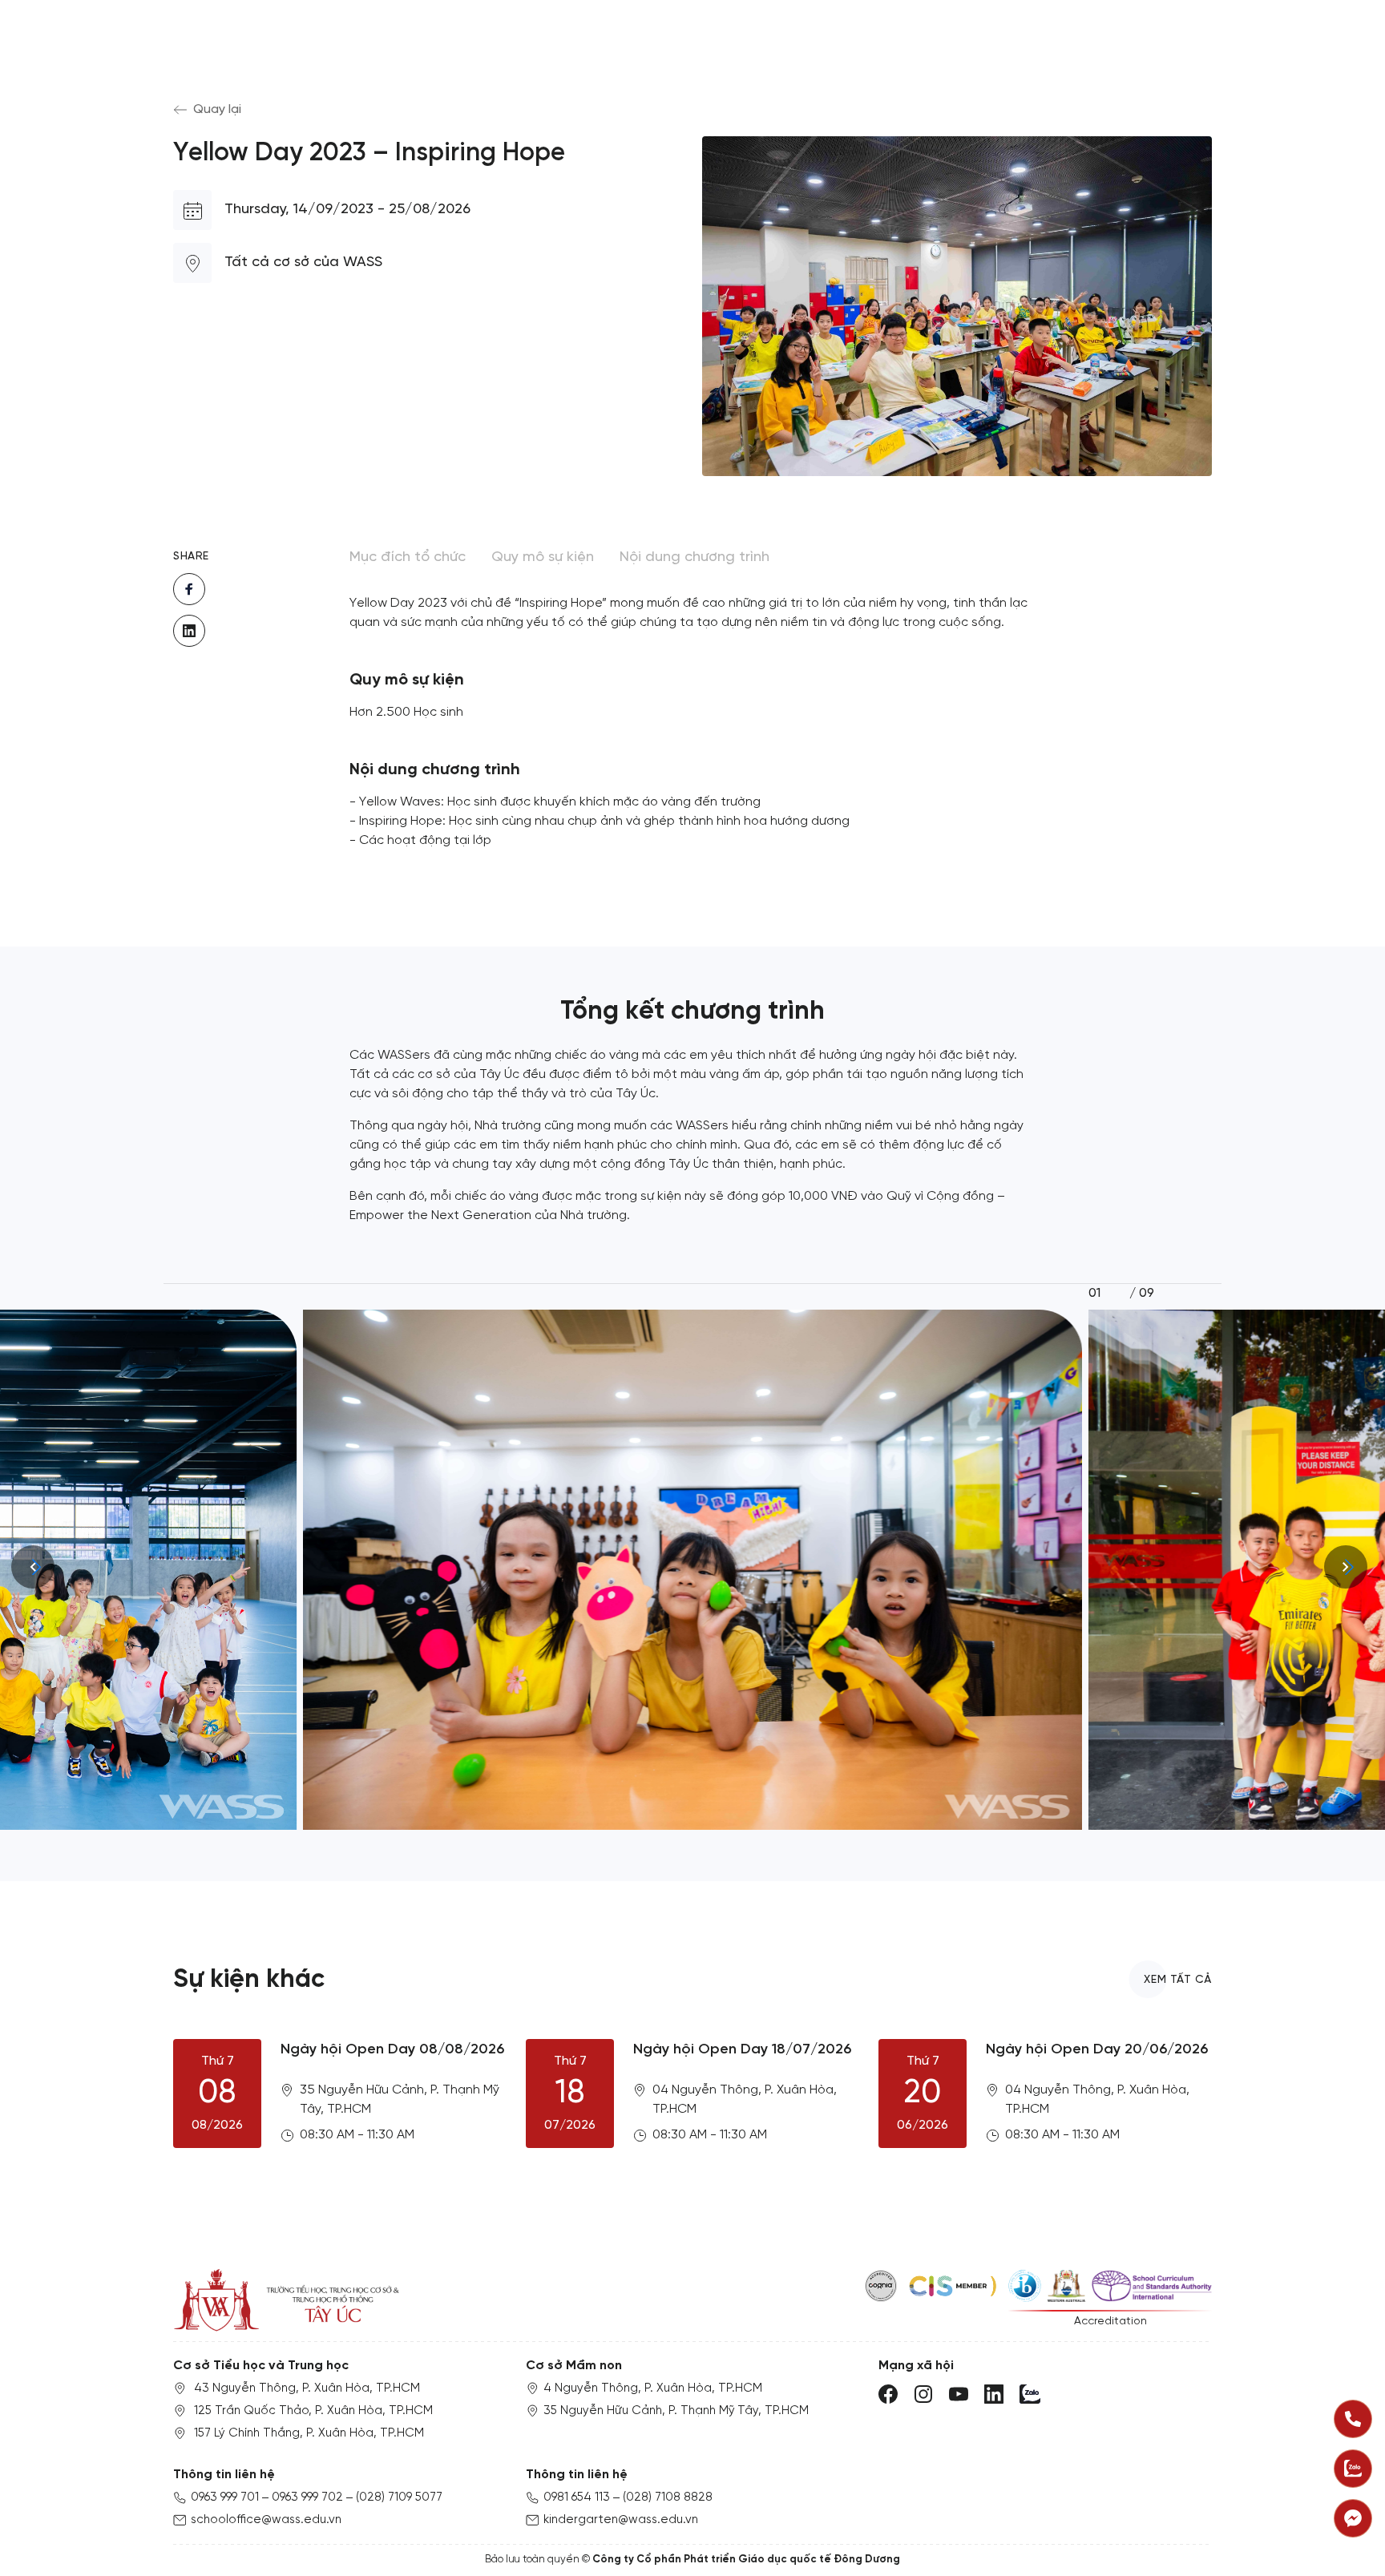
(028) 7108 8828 (668, 2497)
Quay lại (217, 109)
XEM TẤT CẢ (1178, 1980)
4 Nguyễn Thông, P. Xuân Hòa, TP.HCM (653, 2388)
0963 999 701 (225, 2497)
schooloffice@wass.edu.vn (266, 2520)
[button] (1349, 1567)
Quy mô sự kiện (543, 557)
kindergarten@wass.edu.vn (621, 2520)
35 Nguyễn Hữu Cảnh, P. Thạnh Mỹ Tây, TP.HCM (676, 2411)
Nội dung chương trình (695, 557)
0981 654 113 (577, 2497)
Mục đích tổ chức (408, 557)
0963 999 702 (307, 2497)
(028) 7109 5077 (399, 2497)
